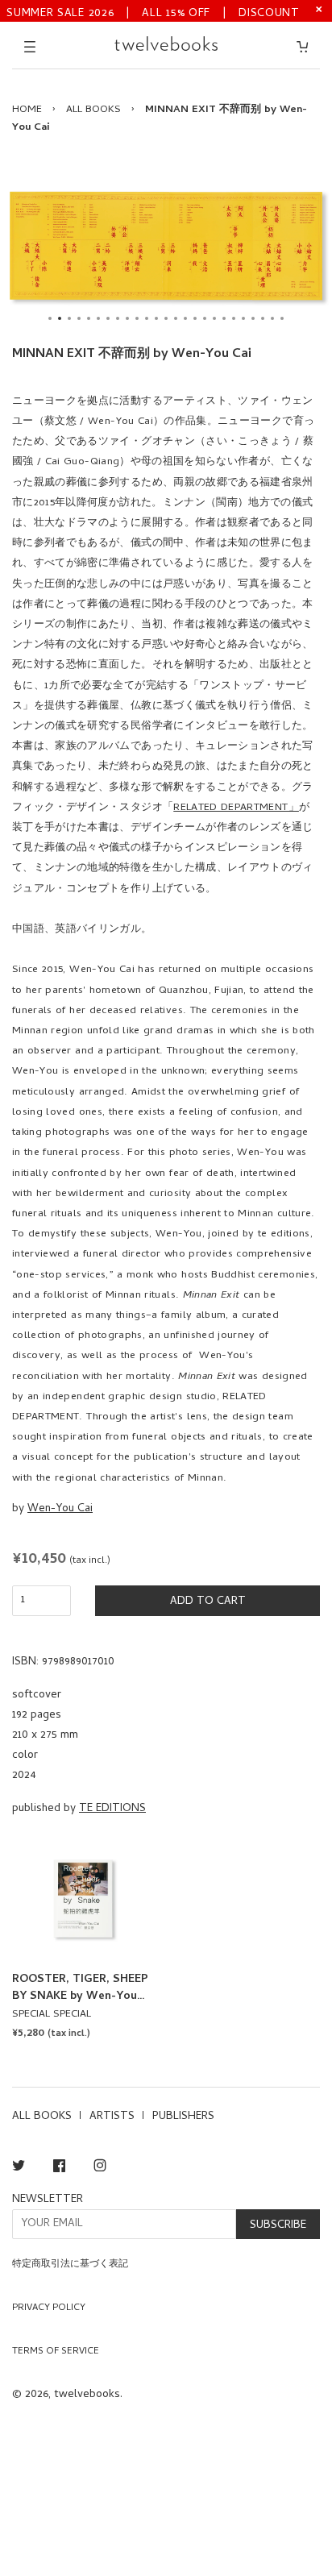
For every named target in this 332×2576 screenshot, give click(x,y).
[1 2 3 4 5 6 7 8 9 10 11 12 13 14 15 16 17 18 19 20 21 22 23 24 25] (166, 246)
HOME (27, 110)
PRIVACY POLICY (49, 2308)
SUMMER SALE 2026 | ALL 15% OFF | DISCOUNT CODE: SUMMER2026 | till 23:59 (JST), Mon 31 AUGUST (153, 12)
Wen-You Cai (60, 1509)
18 (214, 318)
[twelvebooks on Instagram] (100, 2169)
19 (224, 318)
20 (234, 318)
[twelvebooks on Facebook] (59, 2169)
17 (205, 318)
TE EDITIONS (112, 1809)
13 (166, 318)
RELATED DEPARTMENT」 (236, 808)
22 (253, 318)
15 (185, 318)
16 (195, 318)
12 (156, 318)
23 (263, 318)
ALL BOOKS (93, 110)
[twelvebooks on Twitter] (19, 2169)
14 (176, 318)
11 (147, 318)
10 (137, 318)
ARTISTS (112, 2117)
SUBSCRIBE (278, 2226)
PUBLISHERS (183, 2117)
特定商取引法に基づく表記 (70, 2265)
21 (243, 318)
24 (272, 318)
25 (282, 318)
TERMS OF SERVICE (56, 2352)
